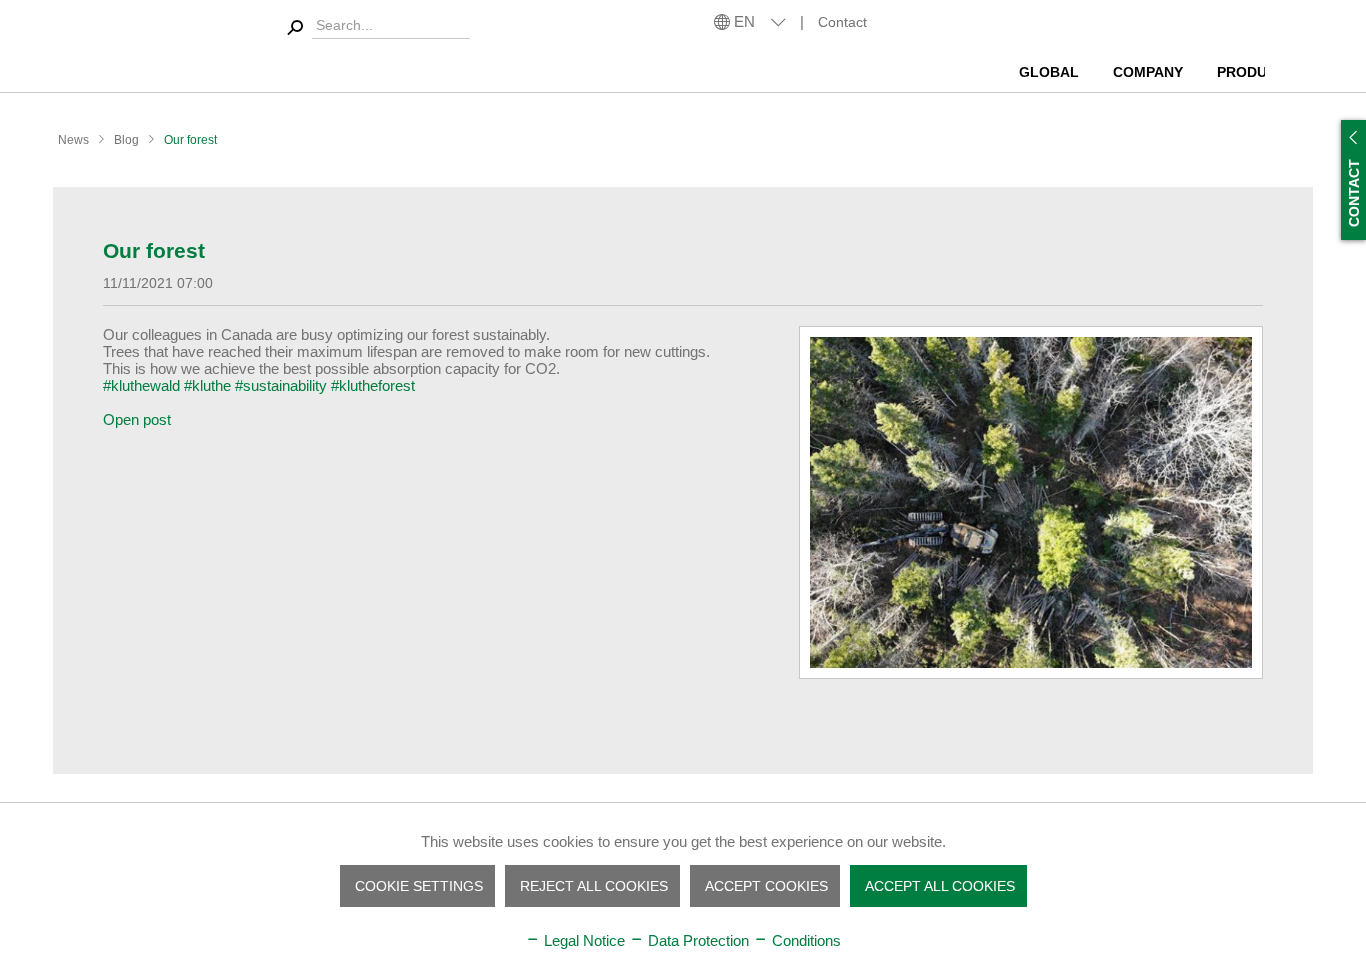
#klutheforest (373, 385)
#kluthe (207, 385)
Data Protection (696, 940)
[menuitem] (1052, 65)
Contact (842, 22)
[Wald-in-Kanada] (1031, 502)
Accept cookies (766, 886)
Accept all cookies (940, 886)
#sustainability (281, 385)
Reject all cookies (594, 886)
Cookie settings (419, 886)
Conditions (804, 940)
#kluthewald (141, 385)
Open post (137, 419)
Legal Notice (582, 940)
